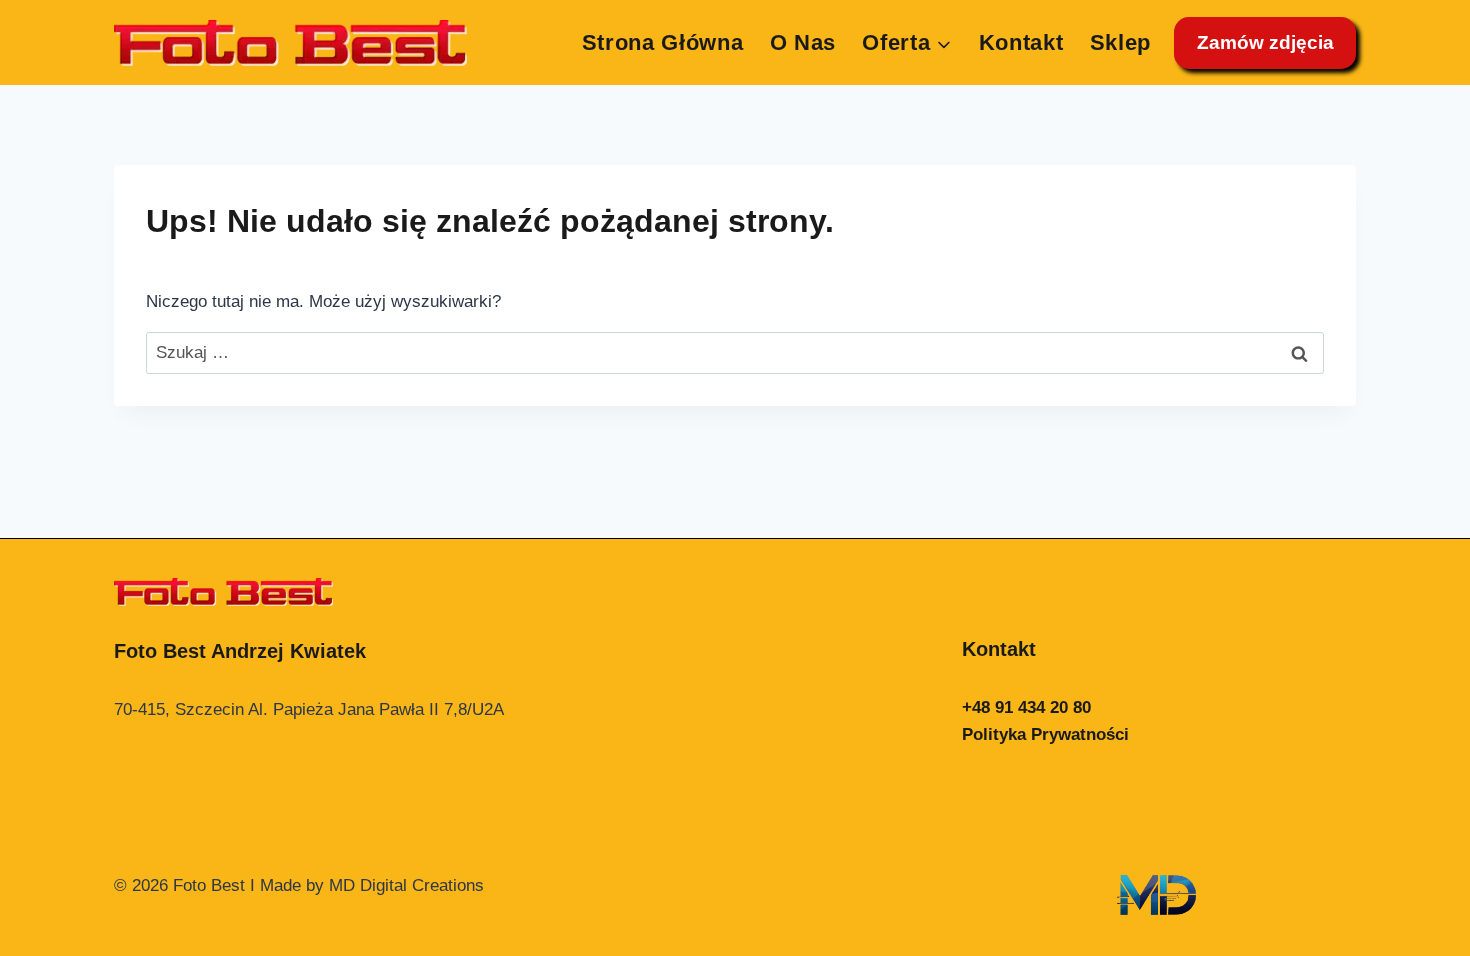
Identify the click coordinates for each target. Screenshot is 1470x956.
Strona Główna (663, 42)
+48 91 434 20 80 (1026, 707)
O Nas (803, 42)
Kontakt (1021, 42)
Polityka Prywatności (1045, 734)
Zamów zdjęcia (1265, 42)
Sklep (1120, 42)
